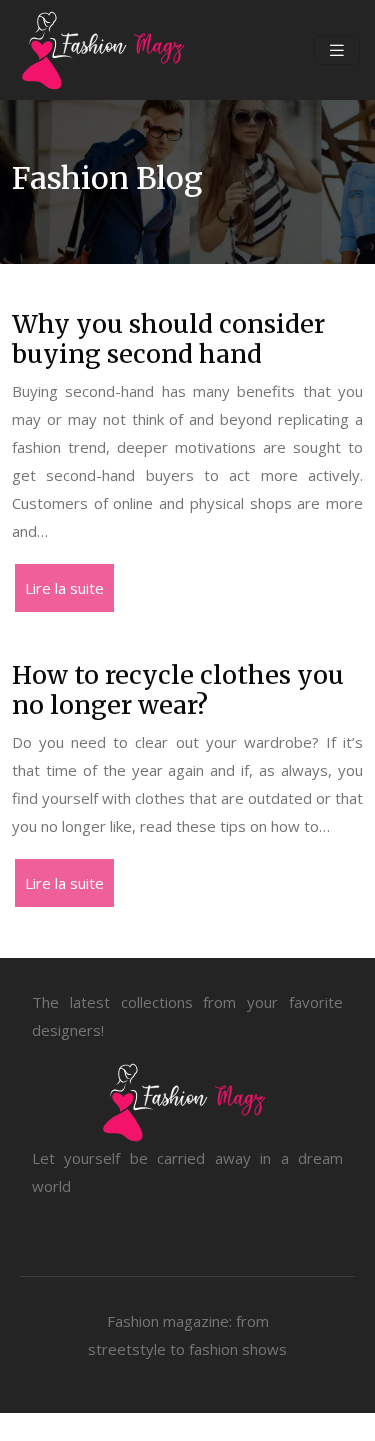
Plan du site (188, 1427)
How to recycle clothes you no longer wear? (178, 690)
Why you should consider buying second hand (168, 339)
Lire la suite (64, 588)
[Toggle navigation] (337, 50)
